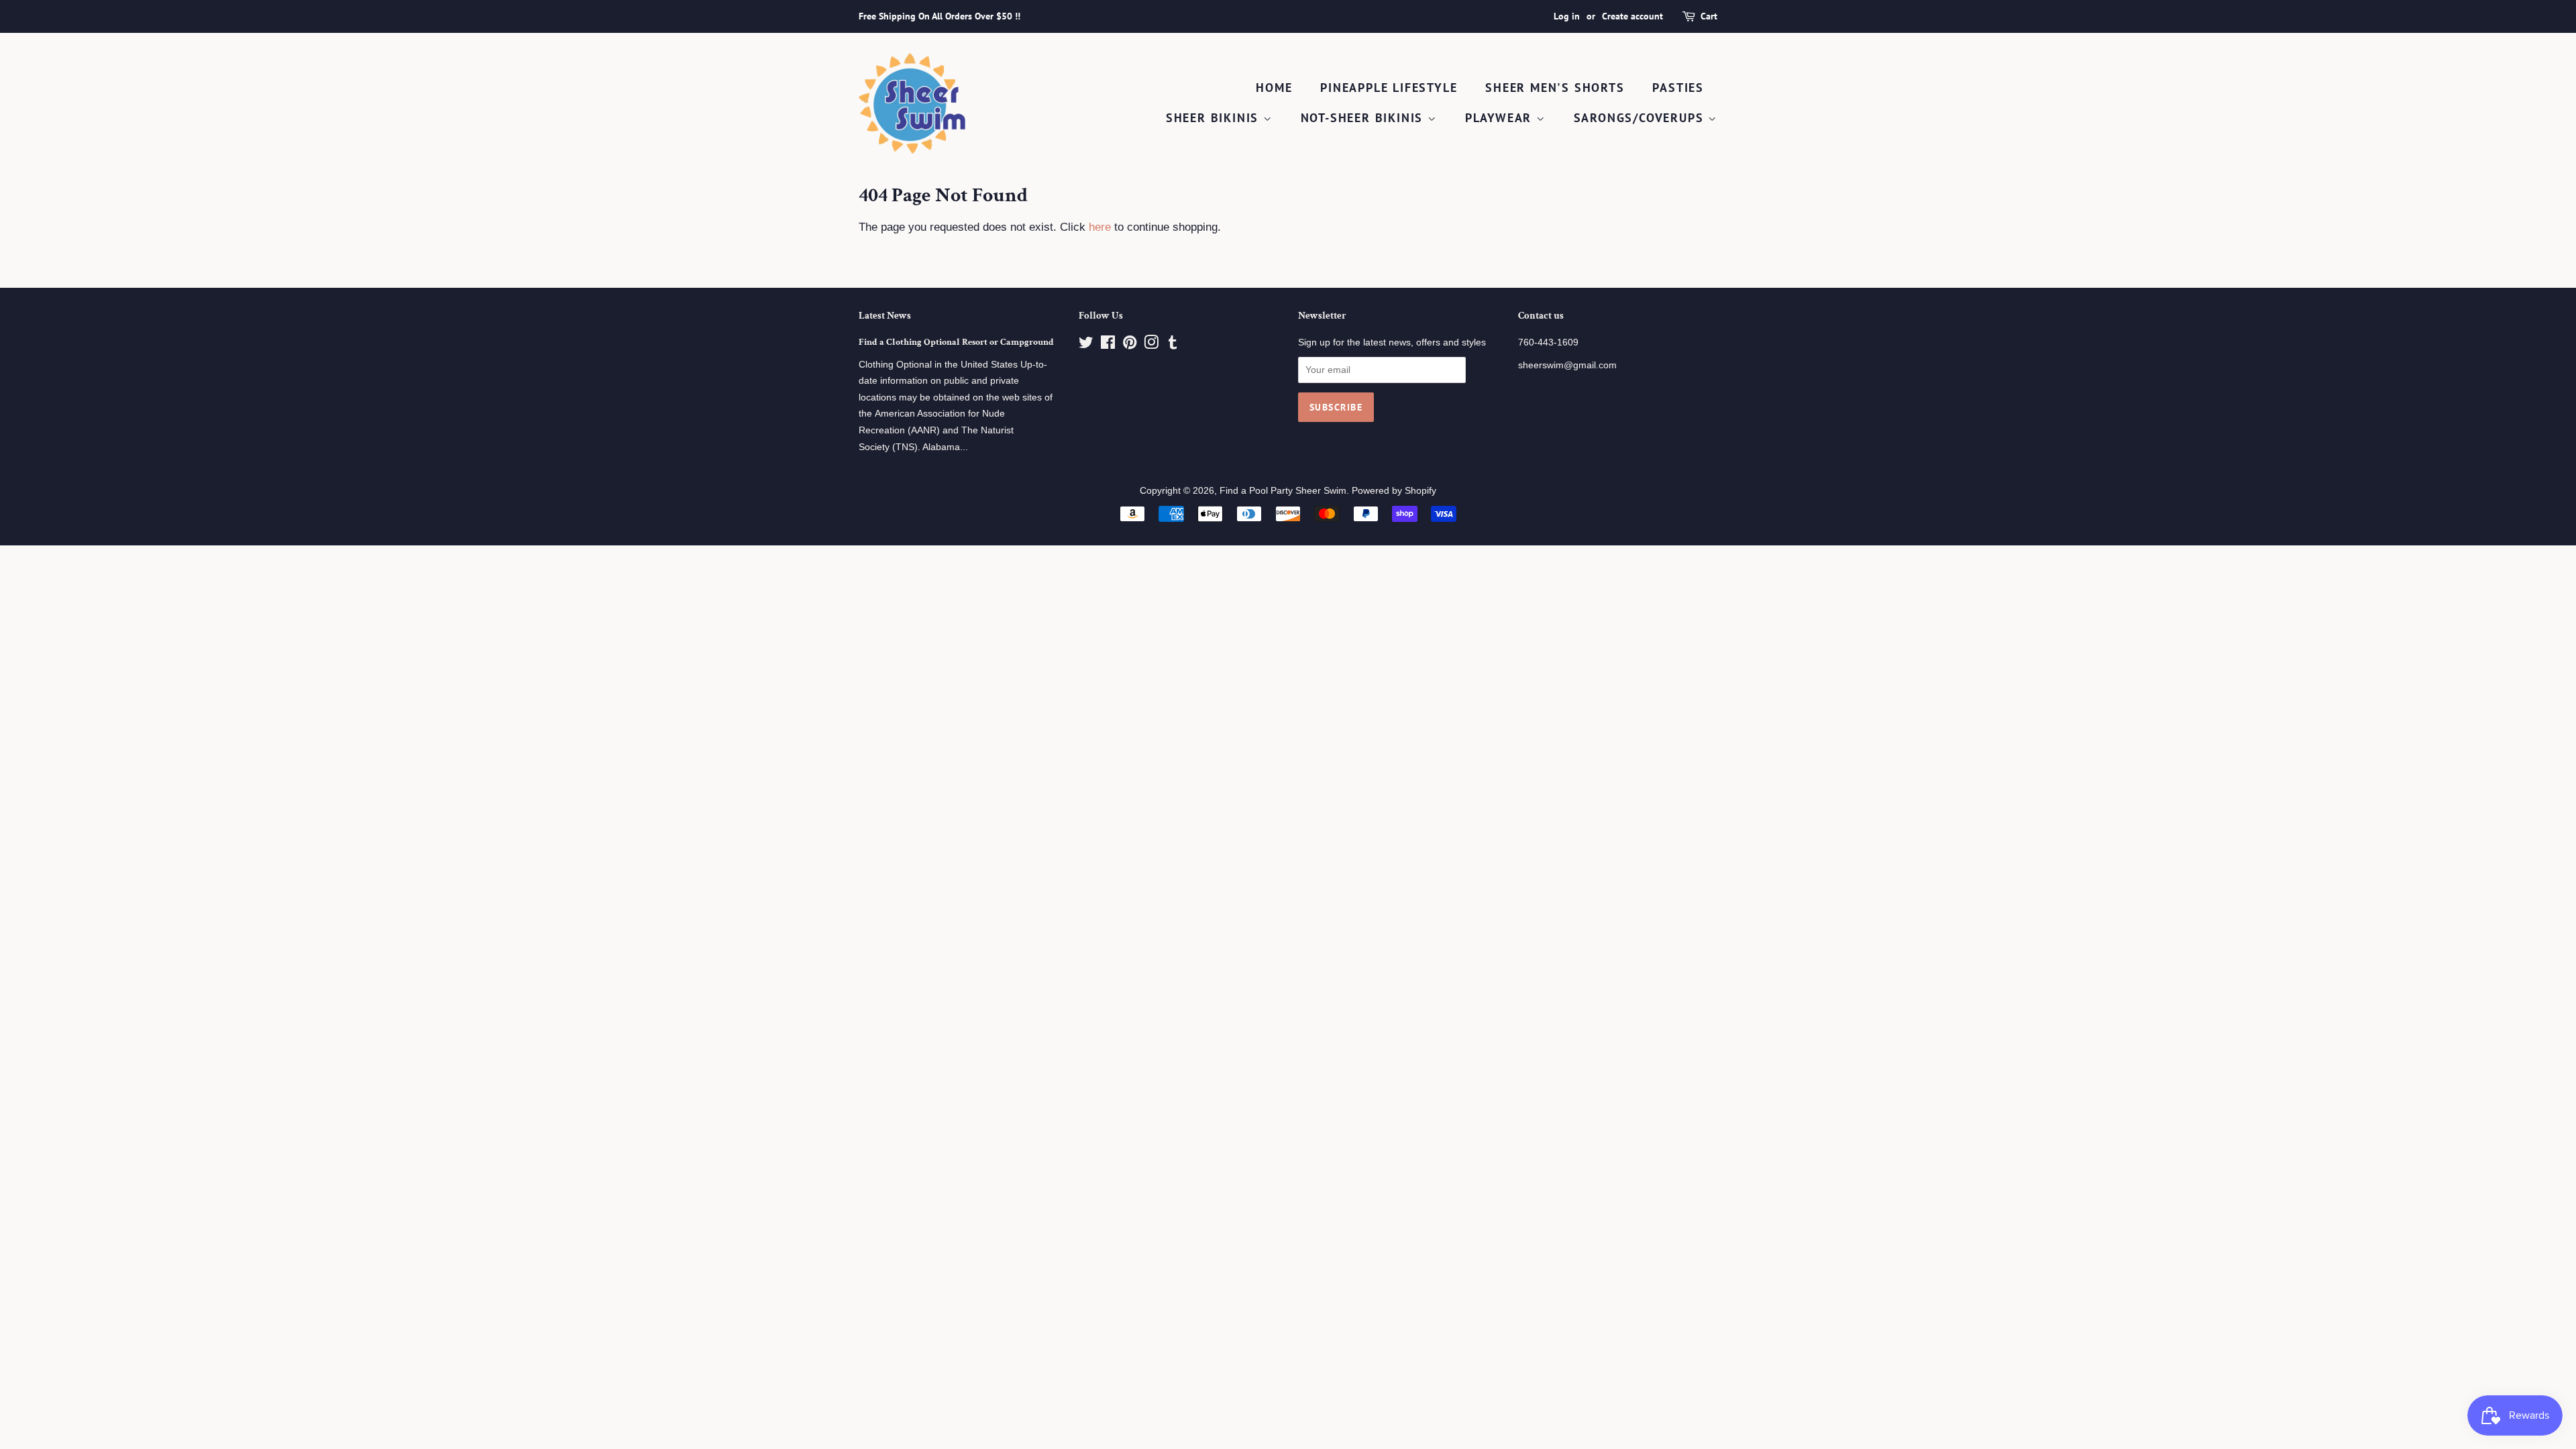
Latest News (885, 316)
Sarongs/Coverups (1641, 118)
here (1100, 227)
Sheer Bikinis (1215, 118)
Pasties (1678, 88)
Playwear (1501, 118)
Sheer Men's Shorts (1555, 88)
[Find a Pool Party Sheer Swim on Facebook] (1108, 345)
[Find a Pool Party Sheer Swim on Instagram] (1151, 345)
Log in (1567, 16)
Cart (1709, 16)
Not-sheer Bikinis (1364, 118)
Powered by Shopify (1394, 490)
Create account (1632, 16)
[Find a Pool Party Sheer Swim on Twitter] (1086, 345)
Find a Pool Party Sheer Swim (1283, 490)
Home (1274, 88)
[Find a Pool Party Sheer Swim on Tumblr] (1173, 345)
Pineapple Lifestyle (1389, 88)
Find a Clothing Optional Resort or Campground (956, 342)
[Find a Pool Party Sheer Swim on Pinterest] (1130, 345)
